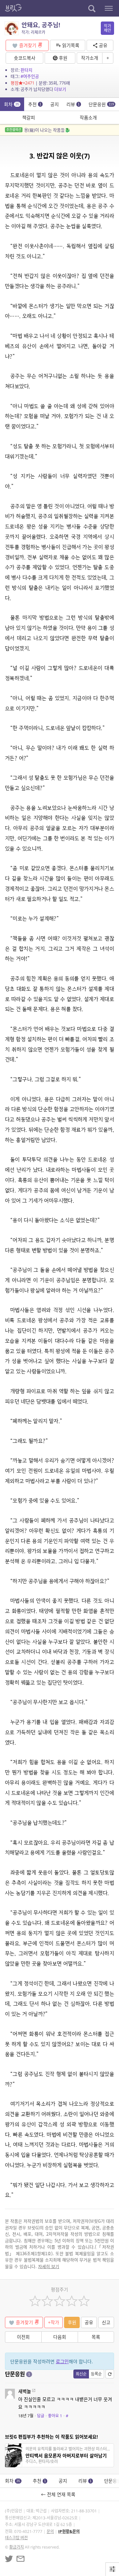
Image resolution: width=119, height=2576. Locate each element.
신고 (106, 2322)
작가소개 (90, 58)
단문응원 (101, 104)
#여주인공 (30, 76)
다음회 (60, 2337)
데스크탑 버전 (16, 2538)
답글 (41, 2416)
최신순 (81, 2374)
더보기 (60, 89)
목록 (96, 2337)
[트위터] (9, 2559)
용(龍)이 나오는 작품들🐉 (38, 130)
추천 (35, 104)
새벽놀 (25, 2391)
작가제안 (107, 28)
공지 (55, 104)
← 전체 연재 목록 (59, 2494)
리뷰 (73, 104)
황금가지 (17, 2547)
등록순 (96, 2374)
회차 (12, 104)
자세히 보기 (49, 2266)
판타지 (26, 70)
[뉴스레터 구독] (20, 2559)
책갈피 (29, 117)
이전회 (23, 2337)
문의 (50, 2531)
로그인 (62, 2361)
